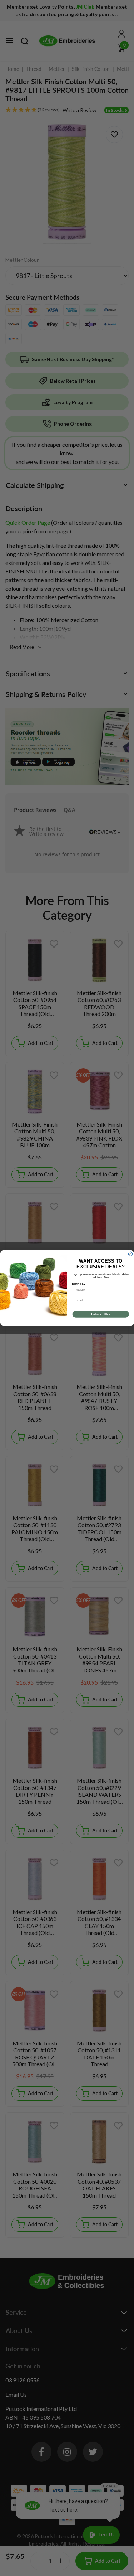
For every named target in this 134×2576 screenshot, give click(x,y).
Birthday (78, 1284)
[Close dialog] (130, 1254)
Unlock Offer (100, 1314)
